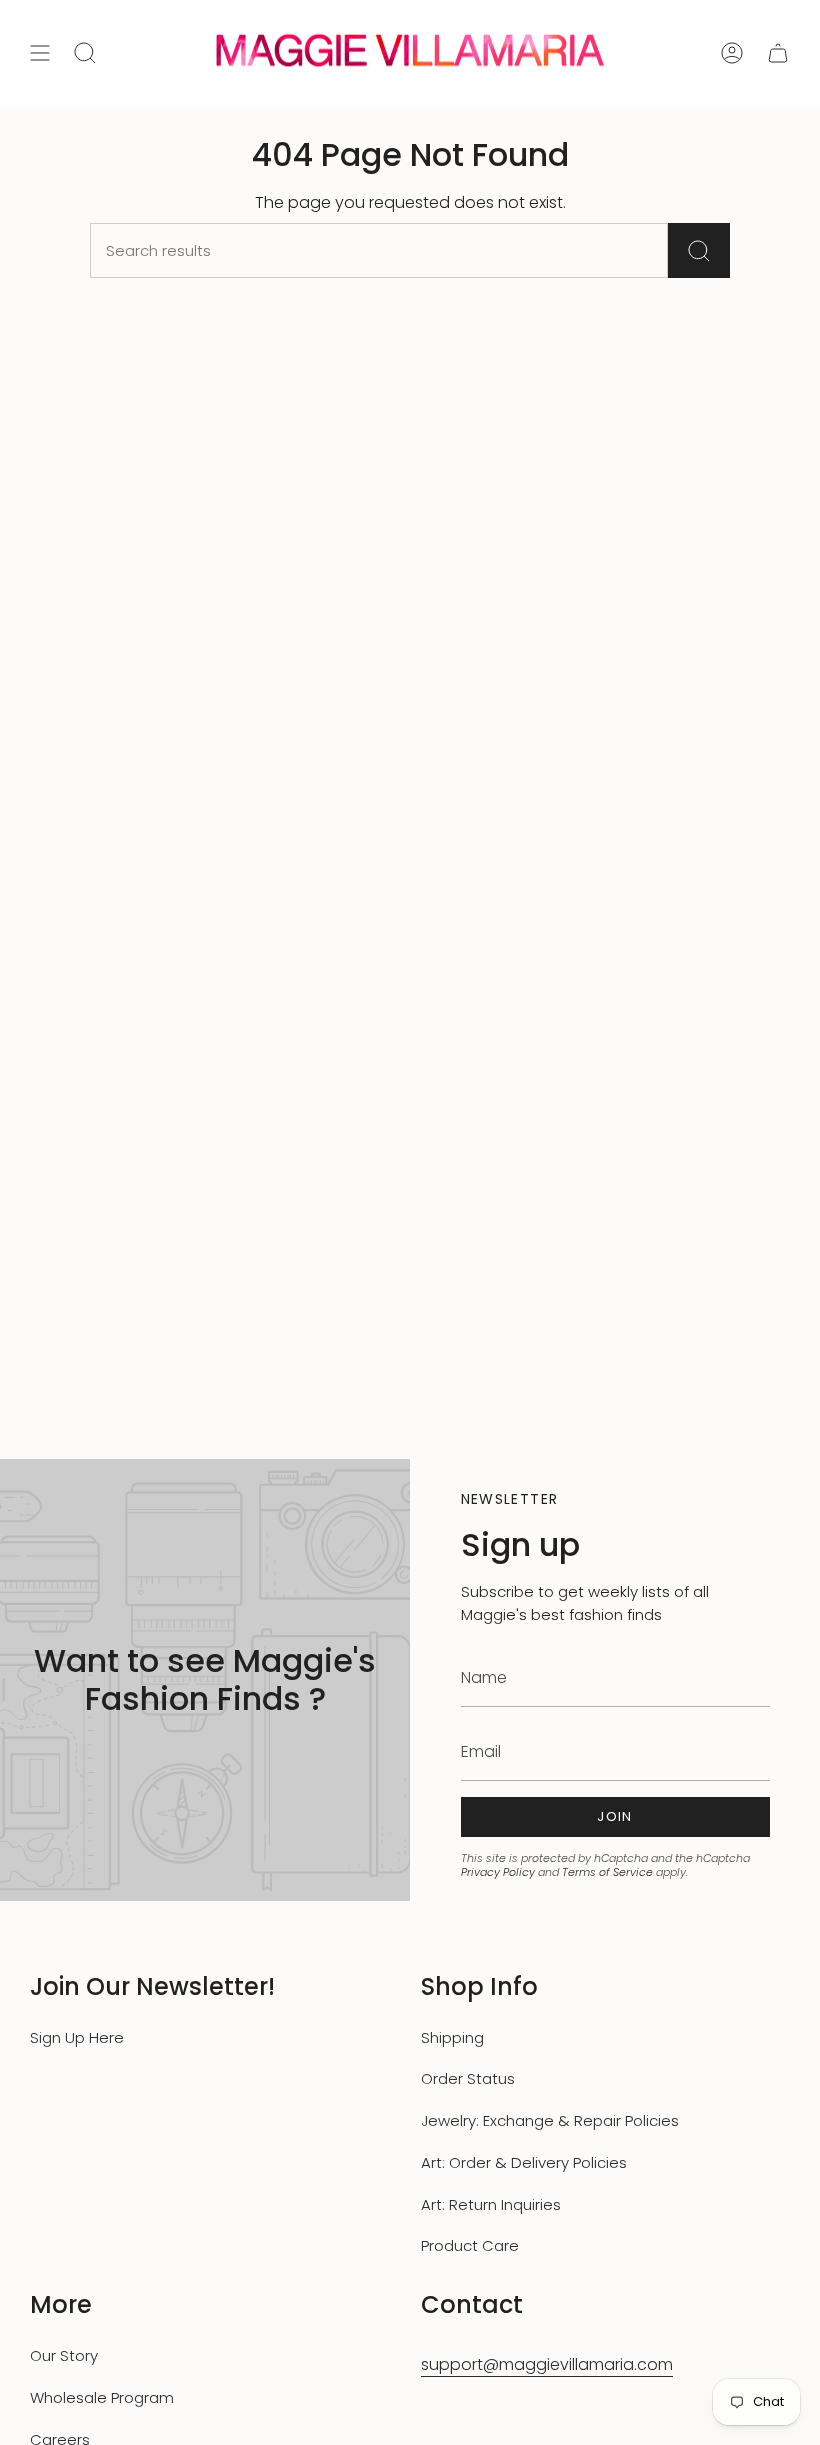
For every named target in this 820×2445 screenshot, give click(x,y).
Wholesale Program (102, 2397)
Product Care (470, 2245)
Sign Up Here (77, 2037)
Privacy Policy (498, 1872)
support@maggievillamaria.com (547, 2364)
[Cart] (778, 53)
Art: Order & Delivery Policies (524, 2162)
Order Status (468, 2078)
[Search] (699, 250)
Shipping (452, 2037)
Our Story (64, 2355)
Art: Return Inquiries (491, 2204)
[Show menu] (40, 53)
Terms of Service (607, 1872)
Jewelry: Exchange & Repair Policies (550, 2120)
